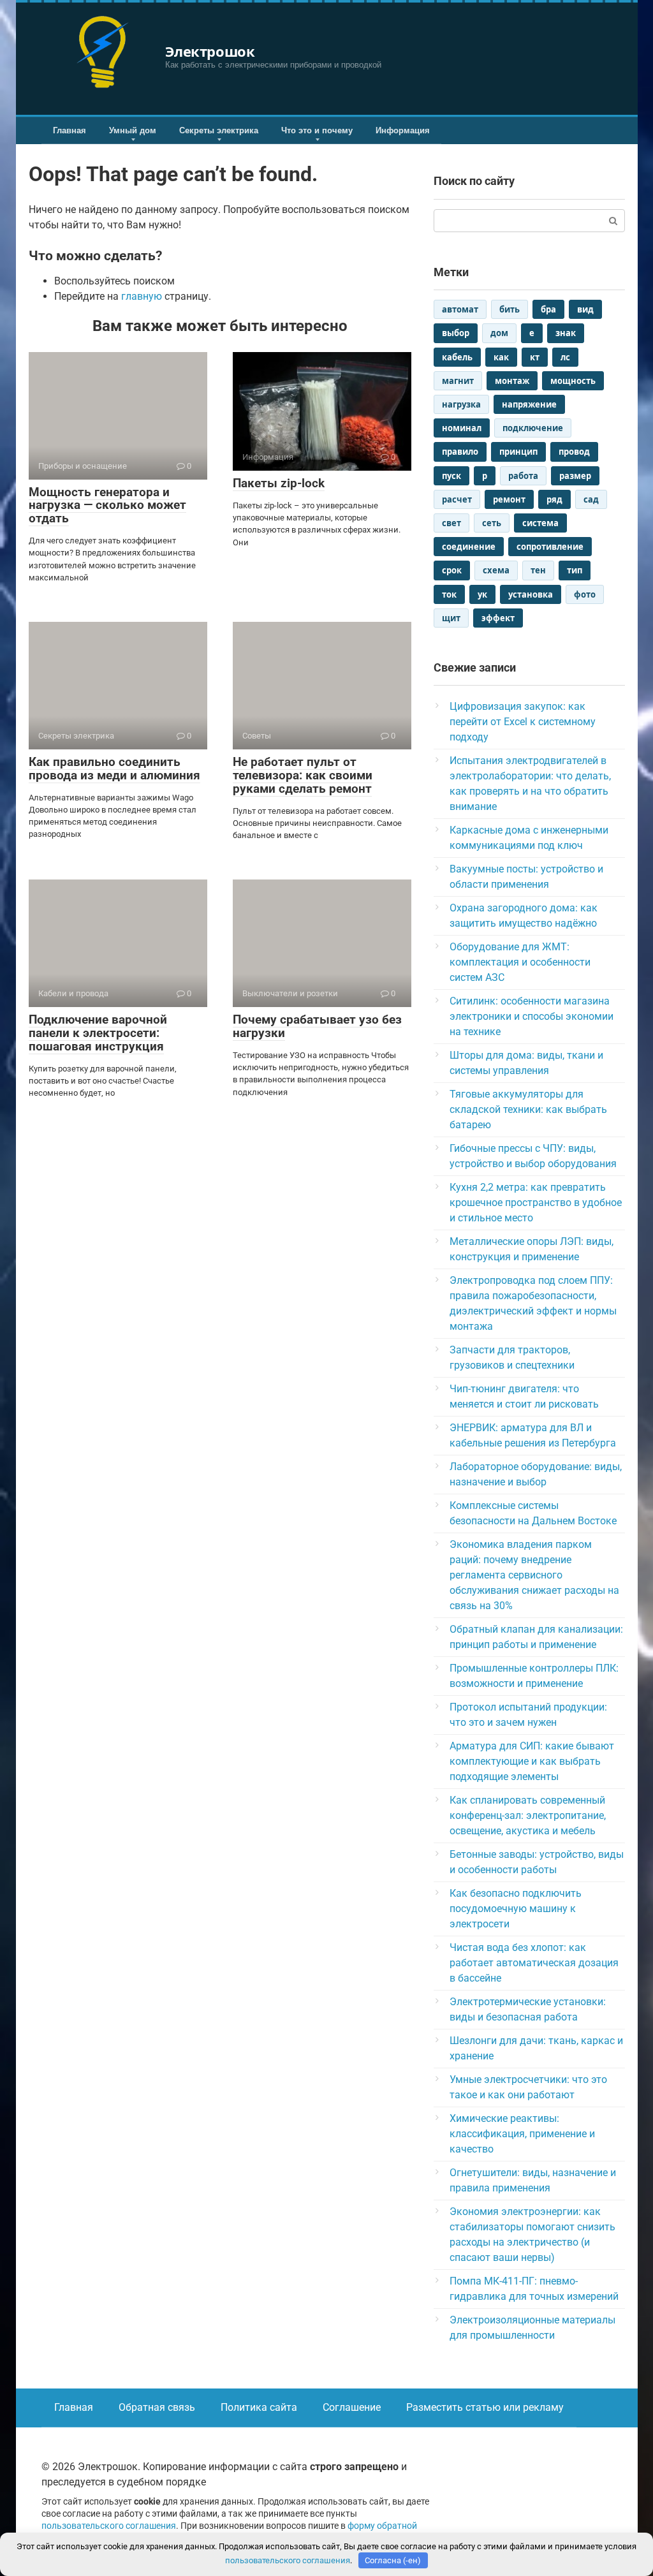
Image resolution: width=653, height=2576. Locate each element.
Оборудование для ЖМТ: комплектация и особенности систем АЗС (520, 962)
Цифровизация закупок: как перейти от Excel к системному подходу (523, 722)
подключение (533, 428)
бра (548, 309)
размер (575, 476)
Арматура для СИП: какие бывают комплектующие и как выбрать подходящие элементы (532, 1761)
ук (482, 594)
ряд (554, 499)
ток (449, 594)
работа (523, 476)
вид (585, 309)
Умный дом (133, 130)
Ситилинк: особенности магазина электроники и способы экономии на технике (532, 1016)
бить (510, 309)
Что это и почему (317, 130)
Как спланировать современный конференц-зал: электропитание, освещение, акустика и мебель (528, 1815)
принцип (518, 452)
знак (566, 333)
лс (565, 357)
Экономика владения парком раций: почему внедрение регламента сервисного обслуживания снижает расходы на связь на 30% (534, 1575)
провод (574, 452)
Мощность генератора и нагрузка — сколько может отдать (107, 505)
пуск (451, 476)
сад (591, 499)
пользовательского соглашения (109, 2526)
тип (575, 570)
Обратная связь (157, 2407)
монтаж (512, 381)
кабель (457, 357)
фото (585, 594)
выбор (456, 333)
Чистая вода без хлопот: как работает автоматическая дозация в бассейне (534, 1963)
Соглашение (352, 2407)
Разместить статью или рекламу (485, 2407)
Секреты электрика (219, 130)
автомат (460, 309)
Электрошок (210, 51)
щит (451, 618)
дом (499, 333)
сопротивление (550, 547)
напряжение (529, 404)
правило (460, 452)
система (540, 523)
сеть (492, 523)
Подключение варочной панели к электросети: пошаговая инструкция (98, 1033)
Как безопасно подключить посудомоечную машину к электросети (516, 1909)
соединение (469, 547)
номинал (462, 428)
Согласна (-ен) (393, 2560)
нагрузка (461, 404)
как (501, 357)
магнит (458, 381)
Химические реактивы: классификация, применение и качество (522, 2134)
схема (496, 570)
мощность (573, 381)
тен (538, 570)
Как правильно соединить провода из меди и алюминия (114, 769)
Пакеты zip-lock (279, 483)
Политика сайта (259, 2407)
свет (451, 523)
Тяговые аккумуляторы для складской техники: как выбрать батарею (528, 1109)
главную (142, 296)
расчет (457, 499)
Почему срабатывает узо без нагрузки (317, 1026)
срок (452, 570)
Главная (70, 130)
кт (535, 357)
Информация (403, 130)
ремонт (509, 499)
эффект (498, 618)
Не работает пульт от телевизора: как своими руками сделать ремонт (303, 775)
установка (531, 594)
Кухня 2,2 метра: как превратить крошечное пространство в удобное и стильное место (536, 1203)
